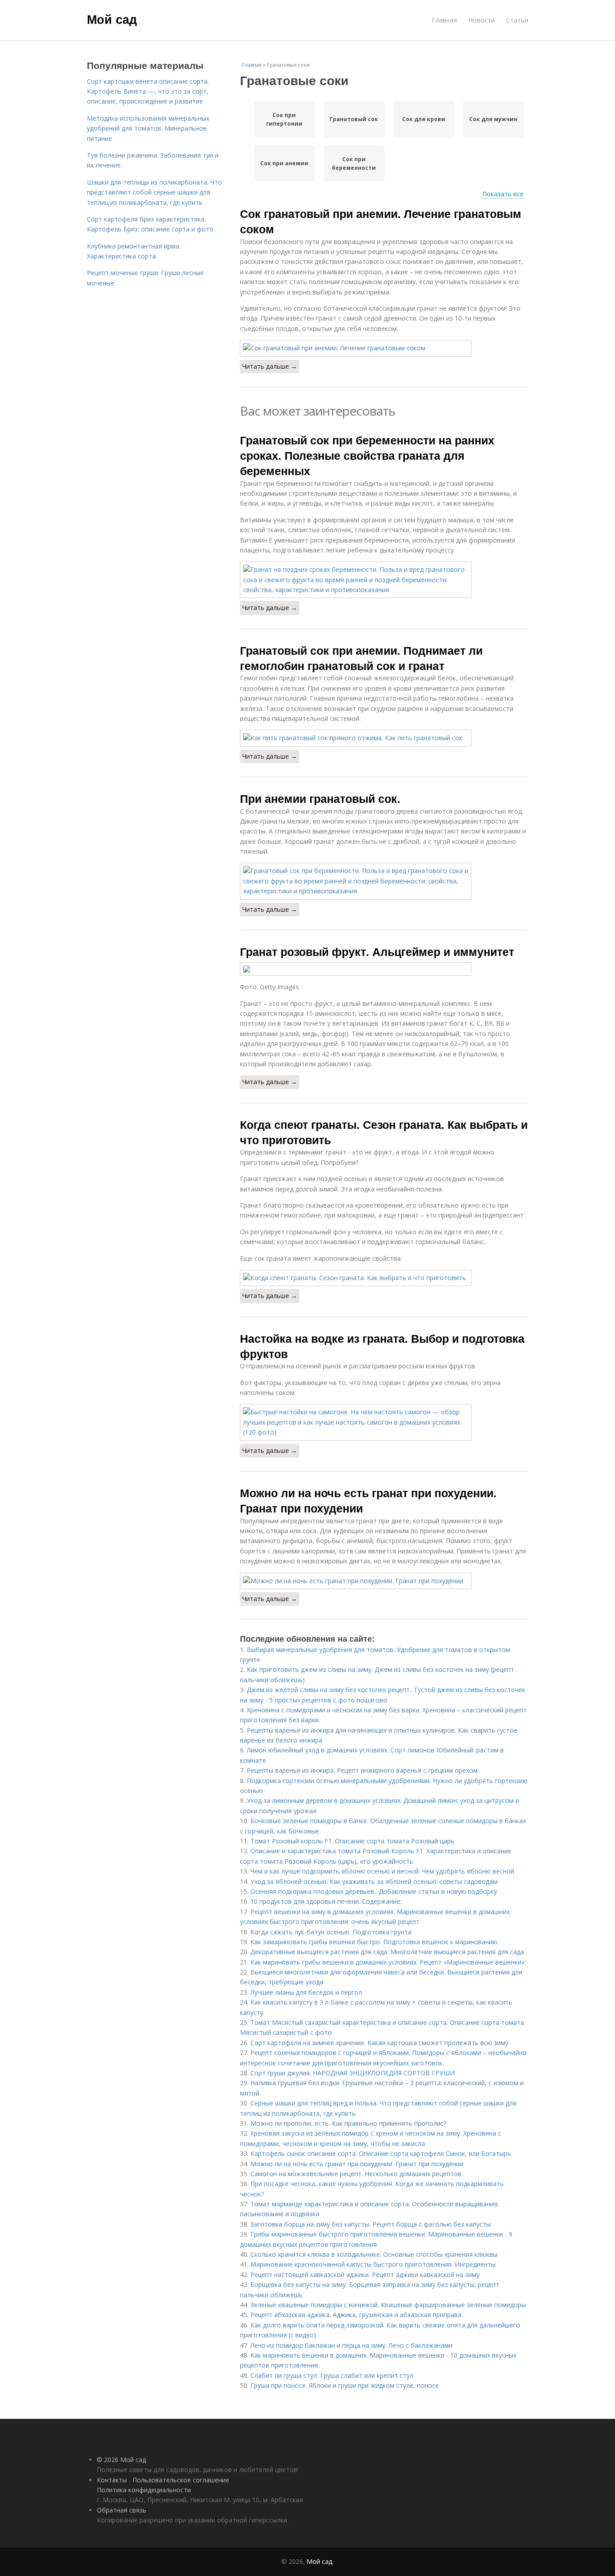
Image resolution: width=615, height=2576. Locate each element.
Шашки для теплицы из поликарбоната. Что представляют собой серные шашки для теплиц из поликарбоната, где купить (154, 192)
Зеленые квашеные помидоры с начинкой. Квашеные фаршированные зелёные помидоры (388, 2305)
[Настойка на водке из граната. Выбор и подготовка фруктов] (384, 1422)
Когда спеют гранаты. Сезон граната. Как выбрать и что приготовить (384, 1132)
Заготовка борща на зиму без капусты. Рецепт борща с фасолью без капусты (371, 2224)
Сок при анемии (284, 163)
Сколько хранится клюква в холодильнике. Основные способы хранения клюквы (374, 2254)
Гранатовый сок (354, 119)
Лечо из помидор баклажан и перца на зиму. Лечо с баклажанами (351, 2345)
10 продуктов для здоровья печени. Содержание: (326, 1901)
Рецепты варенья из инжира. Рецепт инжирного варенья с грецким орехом (362, 1770)
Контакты (112, 2480)
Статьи (517, 20)
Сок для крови (424, 119)
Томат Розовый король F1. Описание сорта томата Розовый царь (352, 1841)
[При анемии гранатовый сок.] (384, 881)
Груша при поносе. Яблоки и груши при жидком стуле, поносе (345, 2385)
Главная (444, 20)
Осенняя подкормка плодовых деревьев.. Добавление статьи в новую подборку (374, 1891)
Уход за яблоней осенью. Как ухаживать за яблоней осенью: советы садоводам (374, 1881)
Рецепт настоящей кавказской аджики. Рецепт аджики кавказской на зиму (365, 2275)
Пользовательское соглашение (181, 2480)
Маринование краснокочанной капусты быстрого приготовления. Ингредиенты (373, 2264)
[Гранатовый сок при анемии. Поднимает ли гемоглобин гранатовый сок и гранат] (384, 738)
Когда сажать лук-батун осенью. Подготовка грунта (331, 1932)
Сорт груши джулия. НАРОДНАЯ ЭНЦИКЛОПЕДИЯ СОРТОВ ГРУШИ (353, 2073)
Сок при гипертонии (284, 119)
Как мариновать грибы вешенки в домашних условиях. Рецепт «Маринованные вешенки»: (388, 1962)
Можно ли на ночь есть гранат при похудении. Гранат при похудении (368, 1500)
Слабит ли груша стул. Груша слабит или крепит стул (332, 2375)
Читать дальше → (270, 366)
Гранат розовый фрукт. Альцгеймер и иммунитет (377, 951)
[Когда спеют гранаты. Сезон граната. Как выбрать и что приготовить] (384, 1278)
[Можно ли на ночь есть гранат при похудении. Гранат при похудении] (384, 1581)
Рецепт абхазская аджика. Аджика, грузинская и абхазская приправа (356, 2315)
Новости (482, 20)
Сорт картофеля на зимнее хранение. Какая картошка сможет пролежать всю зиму (379, 2043)
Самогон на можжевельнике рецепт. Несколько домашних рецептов (356, 2174)
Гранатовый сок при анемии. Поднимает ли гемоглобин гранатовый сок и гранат (361, 658)
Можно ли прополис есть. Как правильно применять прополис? (348, 2123)
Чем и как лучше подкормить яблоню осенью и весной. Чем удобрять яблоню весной (382, 1871)
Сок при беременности (354, 163)
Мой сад (112, 19)
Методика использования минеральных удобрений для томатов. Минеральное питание (148, 128)
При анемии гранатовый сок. (320, 798)
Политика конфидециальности (144, 2490)
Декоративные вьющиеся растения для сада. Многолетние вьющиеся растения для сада (387, 1952)
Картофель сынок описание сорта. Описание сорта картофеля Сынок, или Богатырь (381, 2153)
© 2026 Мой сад (121, 2460)
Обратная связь (122, 2510)
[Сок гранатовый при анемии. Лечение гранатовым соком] (384, 348)
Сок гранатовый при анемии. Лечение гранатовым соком (381, 221)
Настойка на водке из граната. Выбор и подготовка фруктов (382, 1346)
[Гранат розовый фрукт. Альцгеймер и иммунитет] (384, 969)
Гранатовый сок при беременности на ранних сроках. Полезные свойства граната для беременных (367, 455)
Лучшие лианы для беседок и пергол (306, 1992)
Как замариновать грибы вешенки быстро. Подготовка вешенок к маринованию (374, 1942)
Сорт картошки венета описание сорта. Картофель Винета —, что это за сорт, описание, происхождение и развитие (148, 91)
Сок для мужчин (493, 119)
